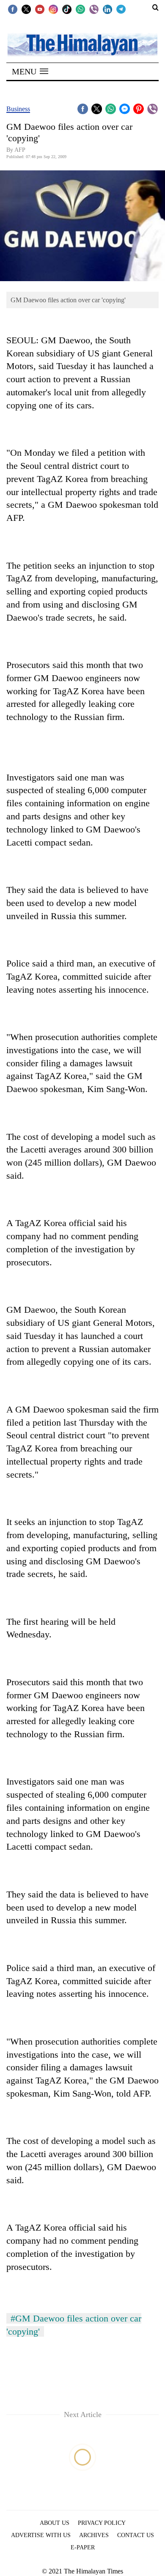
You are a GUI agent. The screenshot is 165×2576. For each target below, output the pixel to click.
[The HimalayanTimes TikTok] (67, 9)
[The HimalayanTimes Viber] (94, 9)
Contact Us (136, 2535)
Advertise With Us (41, 2535)
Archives (94, 2535)
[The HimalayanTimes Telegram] (121, 9)
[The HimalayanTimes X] (26, 9)
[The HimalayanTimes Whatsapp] (80, 9)
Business (18, 109)
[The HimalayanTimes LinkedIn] (107, 9)
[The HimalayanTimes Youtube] (40, 9)
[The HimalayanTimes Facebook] (13, 9)
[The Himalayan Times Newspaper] (82, 44)
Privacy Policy (102, 2523)
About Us (55, 2523)
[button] (30, 71)
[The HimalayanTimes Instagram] (53, 9)
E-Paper (83, 2547)
